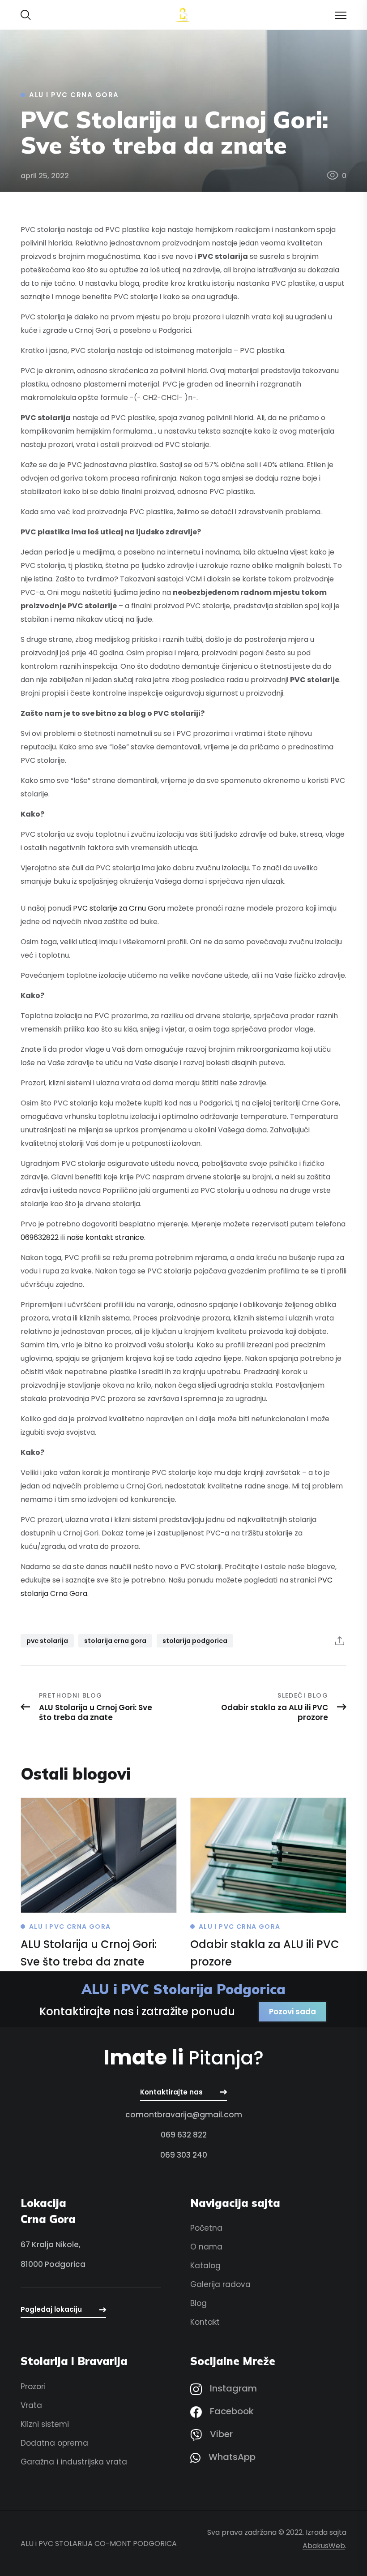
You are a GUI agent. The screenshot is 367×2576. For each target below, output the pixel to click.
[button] (26, 15)
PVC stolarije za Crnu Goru (119, 908)
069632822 (40, 1237)
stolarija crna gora (115, 1641)
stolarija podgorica (195, 1641)
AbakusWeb (324, 2546)
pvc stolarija (47, 1641)
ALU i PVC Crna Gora (74, 95)
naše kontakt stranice (105, 1237)
